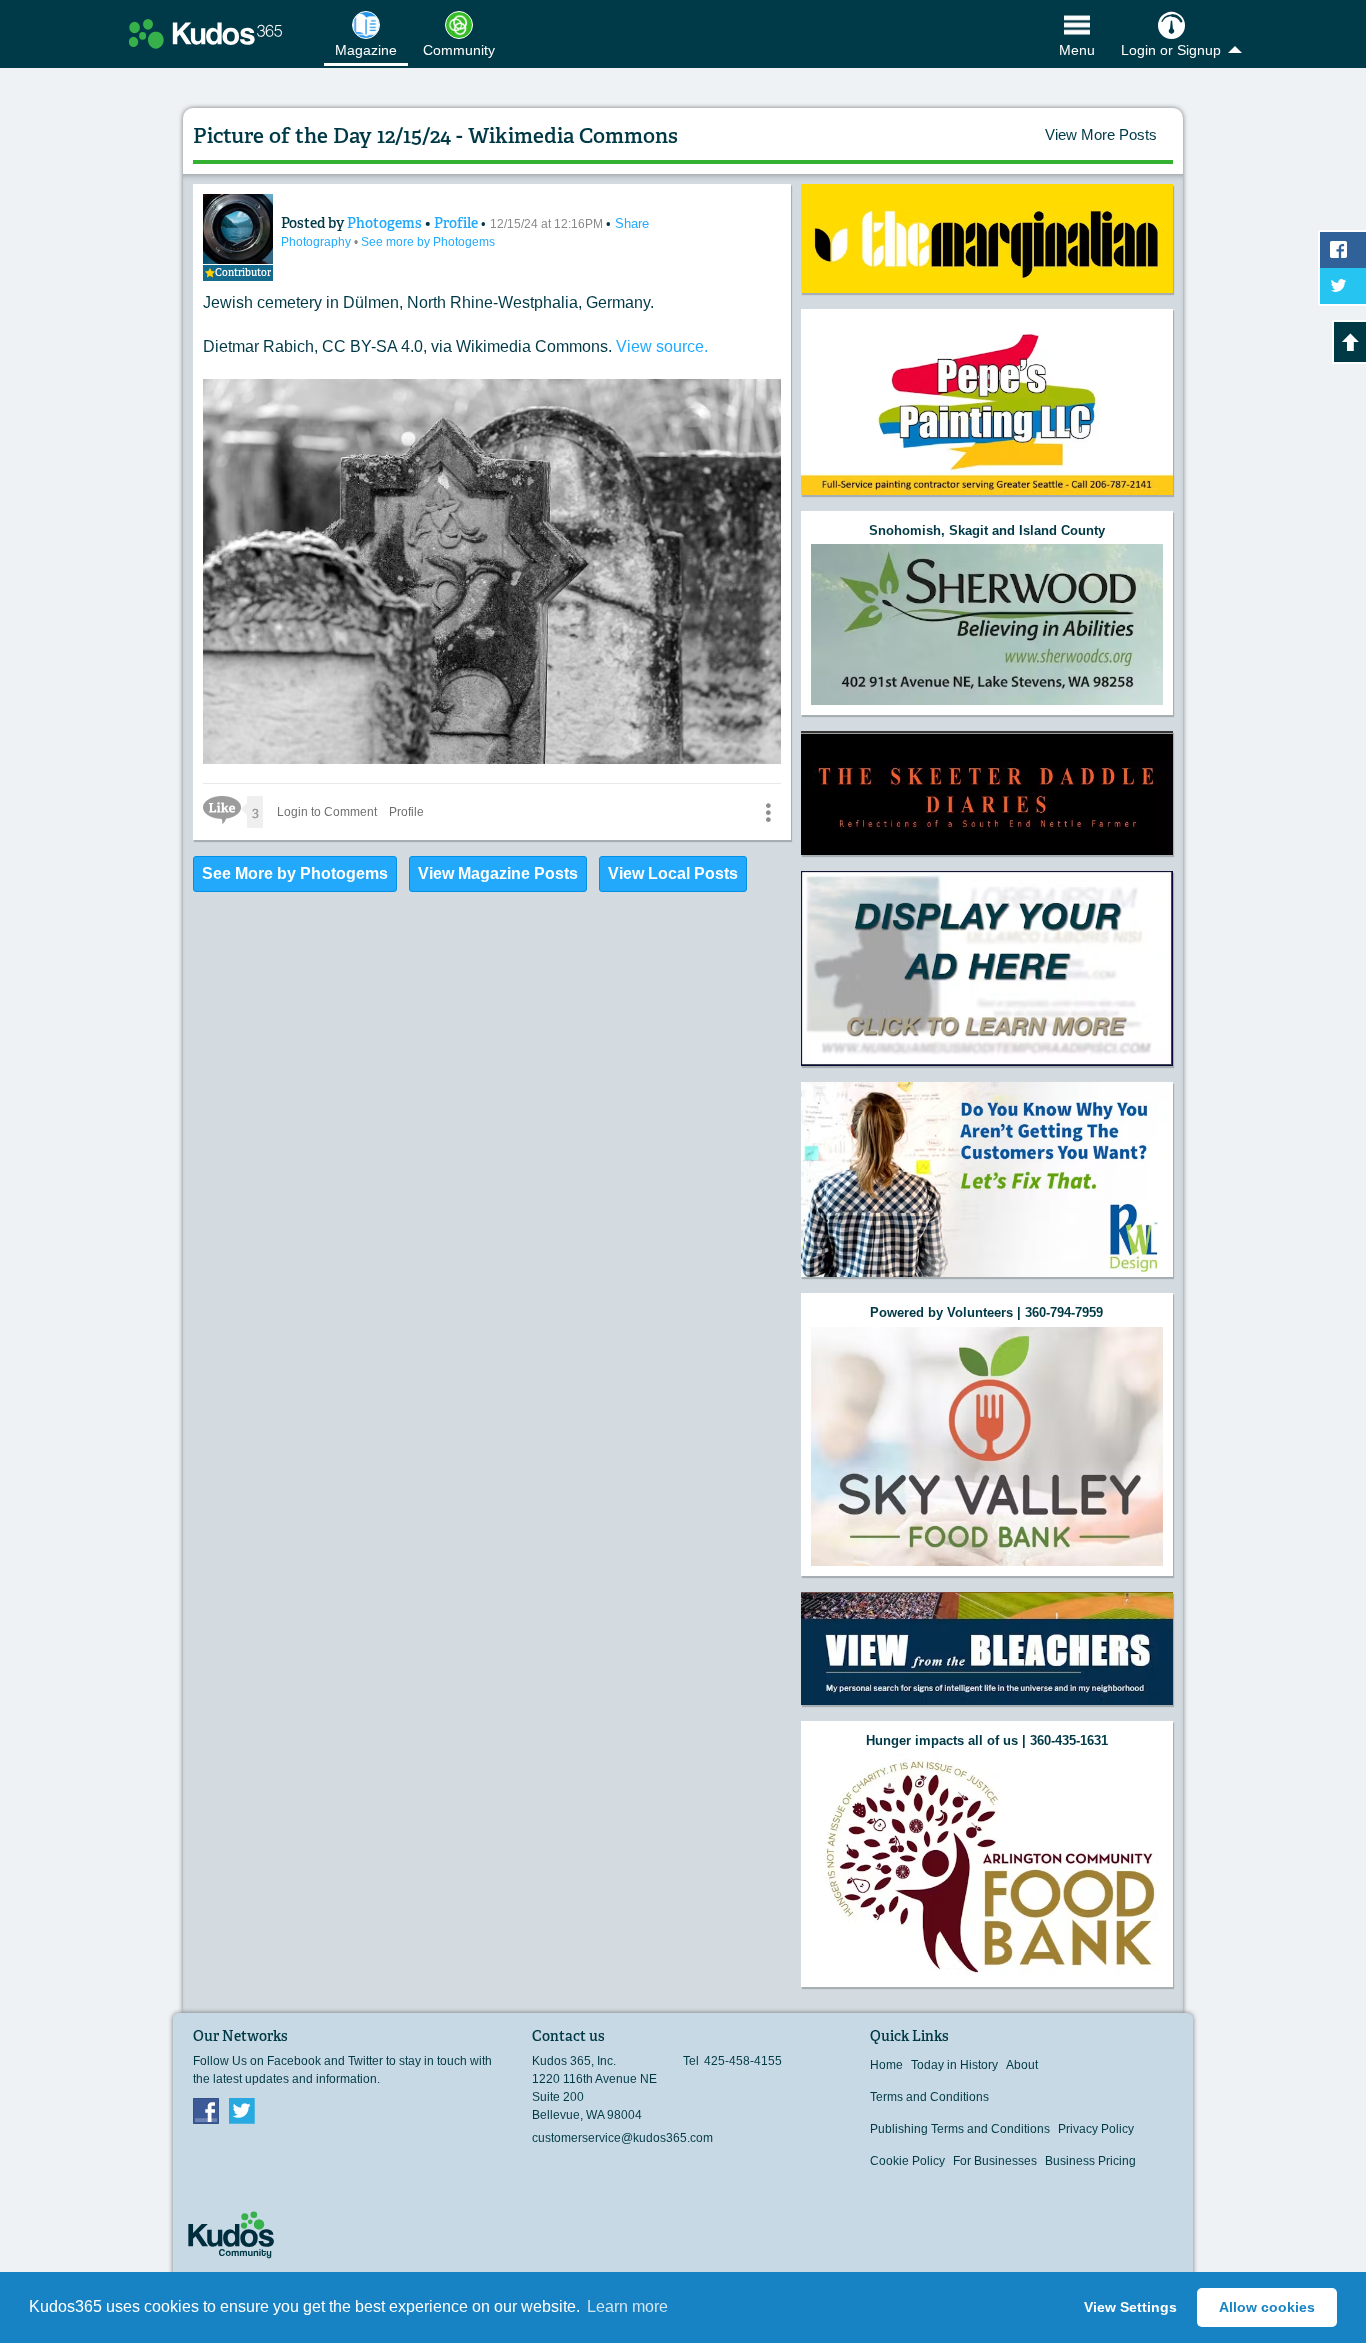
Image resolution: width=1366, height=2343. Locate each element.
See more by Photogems (428, 242)
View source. (662, 346)
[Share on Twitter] (1343, 286)
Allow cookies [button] (1267, 2307)
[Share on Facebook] (1343, 250)
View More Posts (1101, 134)
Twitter (242, 2110)
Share (632, 223)
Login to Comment (327, 812)
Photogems (386, 223)
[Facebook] (206, 2110)
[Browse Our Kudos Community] (205, 34)
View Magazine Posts (498, 873)
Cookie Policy (907, 2161)
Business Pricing (1090, 2161)
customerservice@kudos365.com (622, 2138)
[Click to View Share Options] (768, 812)
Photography (317, 242)
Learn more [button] (627, 2306)
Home (886, 2065)
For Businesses (995, 2161)
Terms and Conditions (929, 2097)
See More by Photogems (295, 873)
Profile (456, 223)
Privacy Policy (1096, 2129)
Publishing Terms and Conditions (960, 2129)
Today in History (954, 2065)
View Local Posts (673, 873)
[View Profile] (238, 229)
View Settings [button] (1130, 2307)
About (1022, 2065)
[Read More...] (987, 238)
